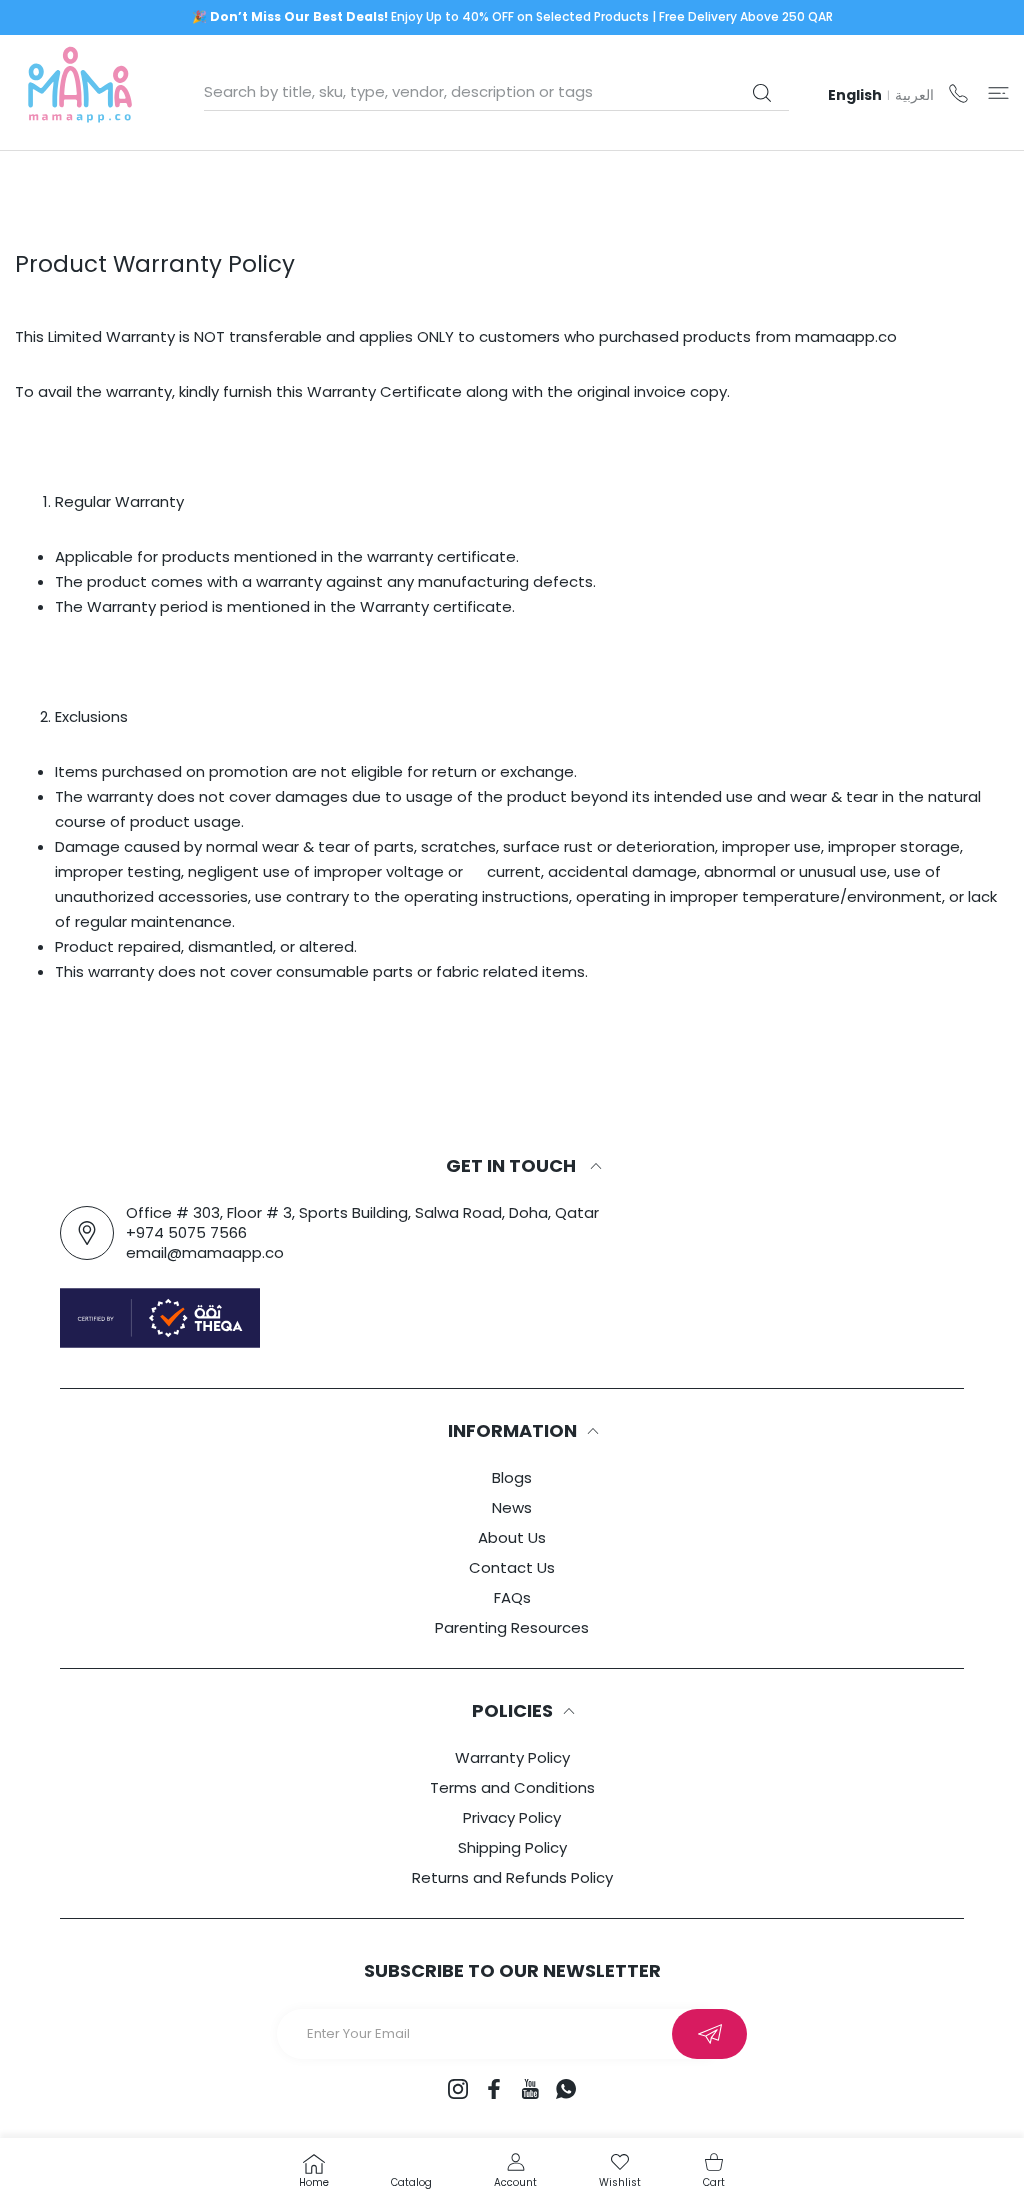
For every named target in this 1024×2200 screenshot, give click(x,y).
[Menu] (998, 92)
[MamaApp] (80, 92)
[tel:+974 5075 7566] (958, 92)
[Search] (761, 93)
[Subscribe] (709, 2034)
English (855, 95)
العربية (914, 95)
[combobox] (496, 92)
